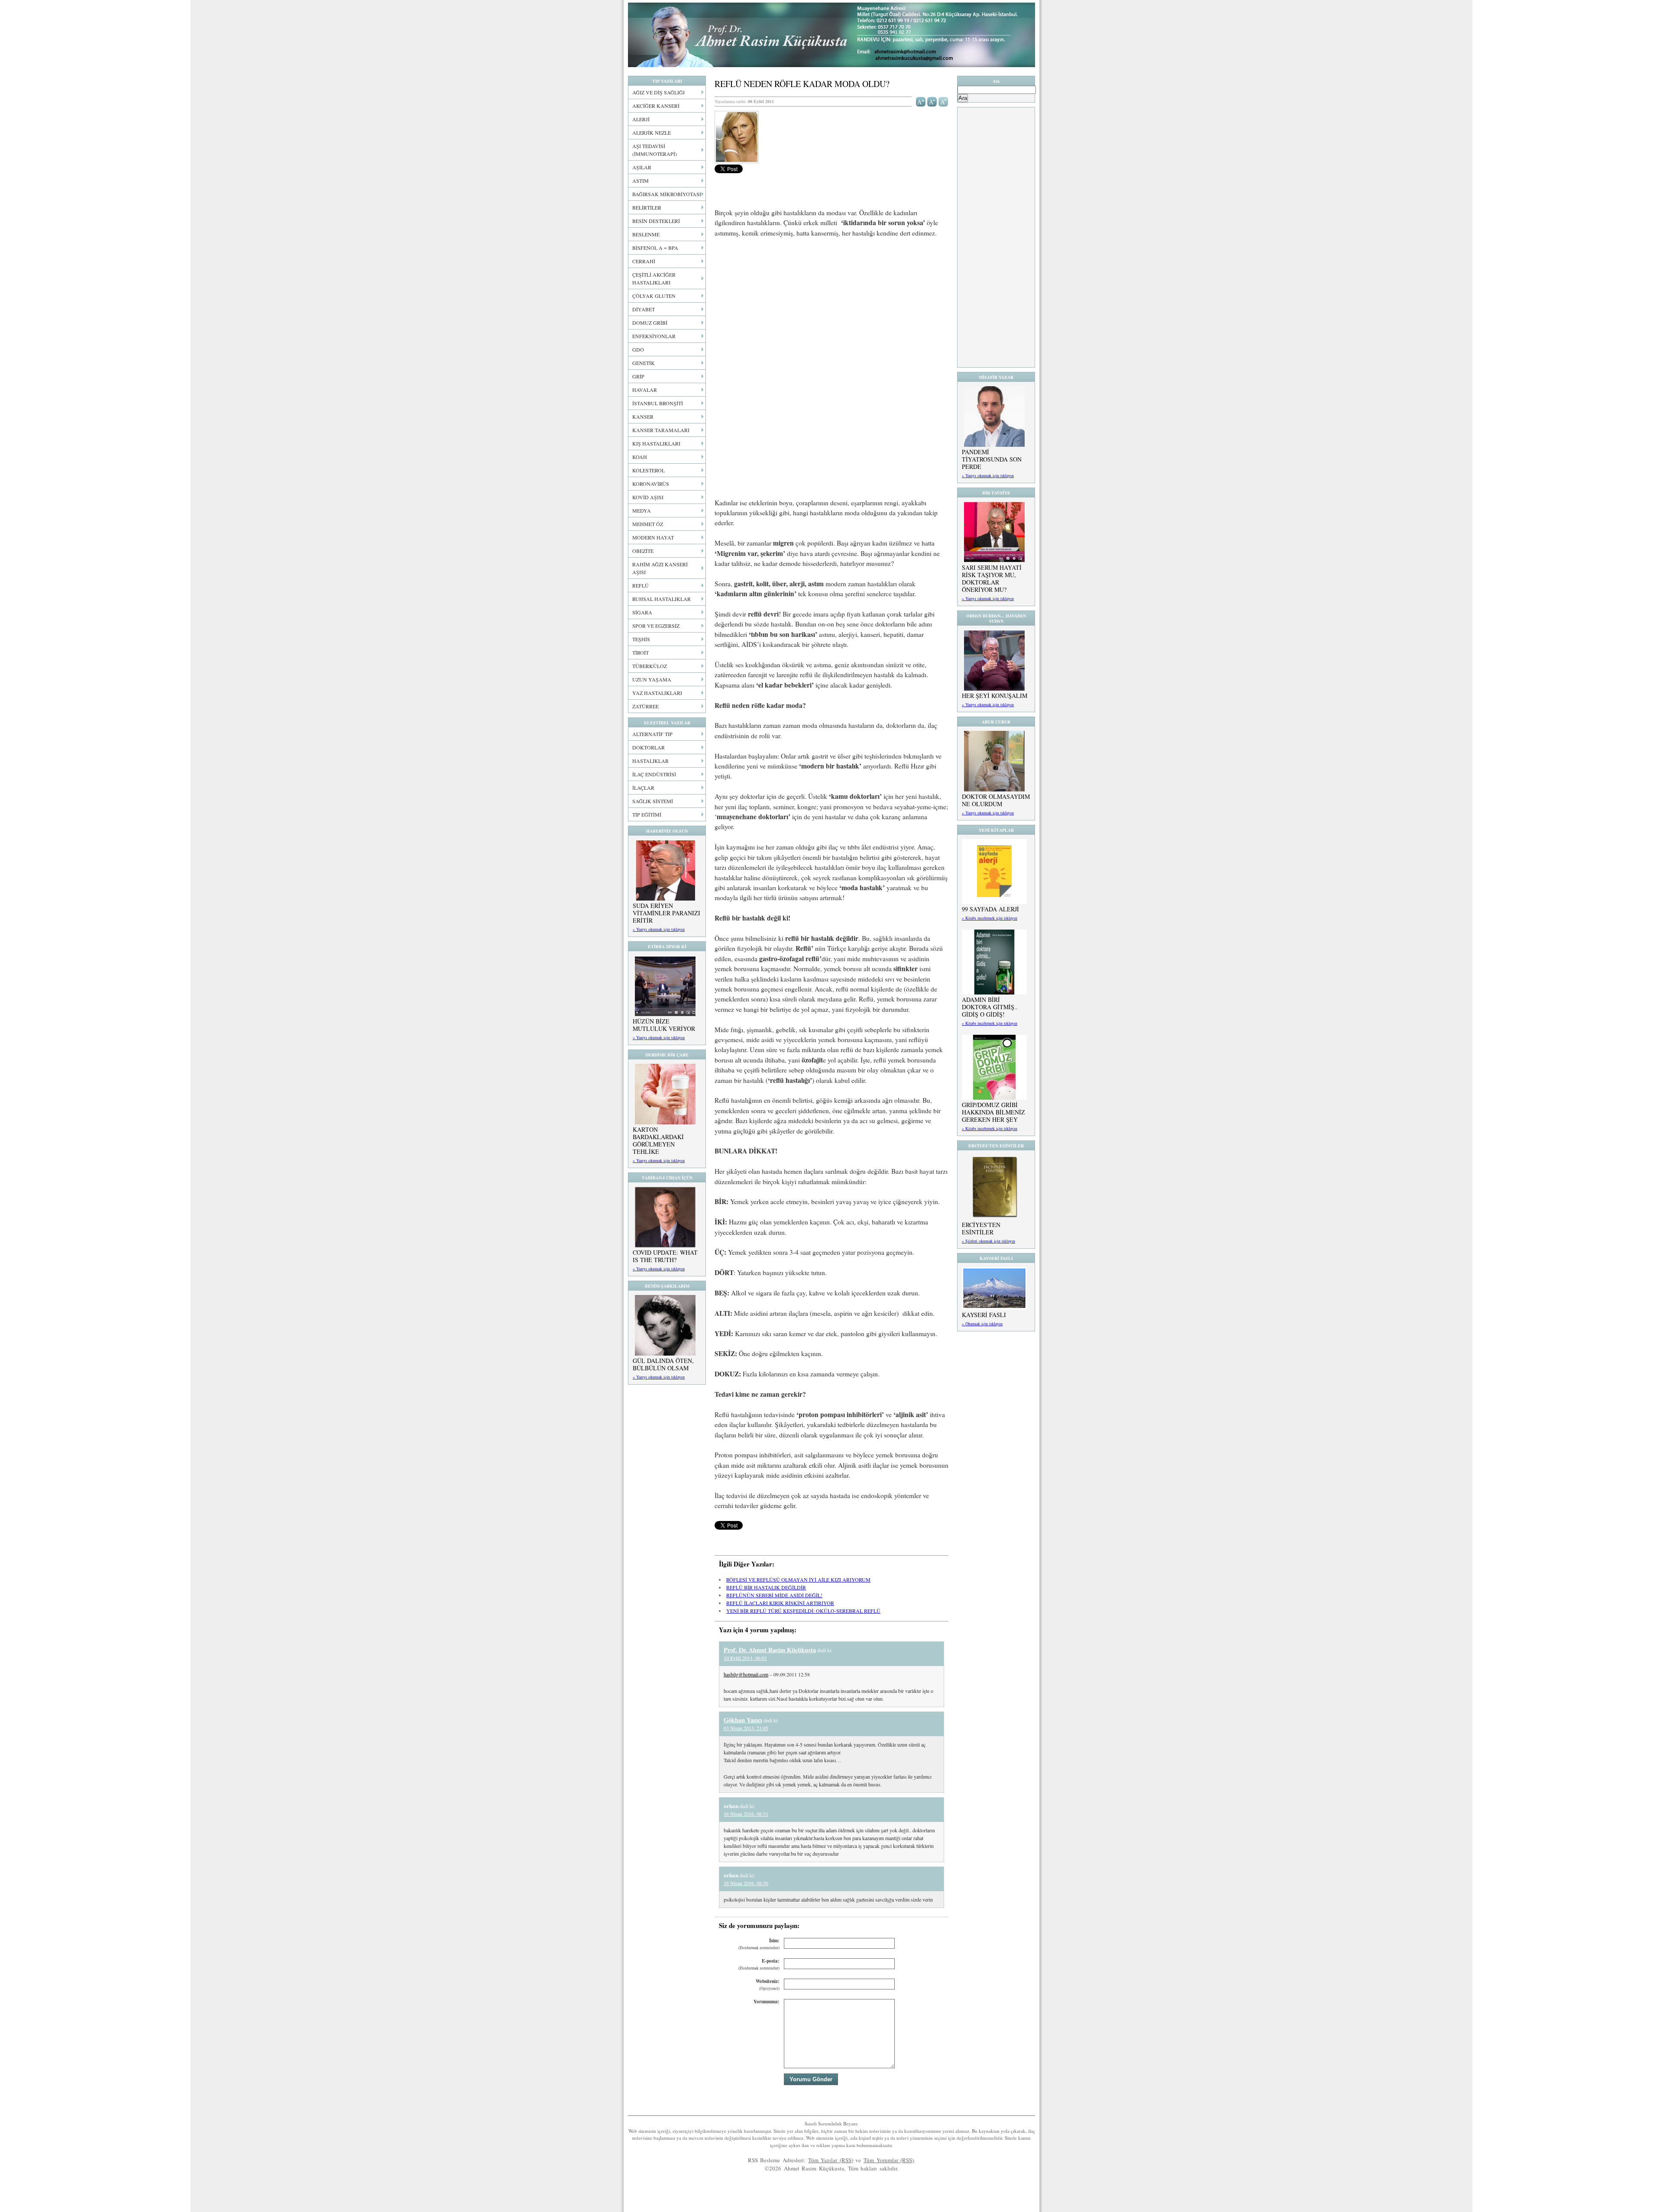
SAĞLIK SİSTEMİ (653, 801)
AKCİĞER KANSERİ (656, 106)
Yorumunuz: (767, 2002)
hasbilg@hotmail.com (746, 1674)
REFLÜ (641, 585)
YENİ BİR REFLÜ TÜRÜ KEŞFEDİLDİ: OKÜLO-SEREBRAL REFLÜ (803, 1611)
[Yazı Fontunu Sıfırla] (943, 101)
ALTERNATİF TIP (652, 734)
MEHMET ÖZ (648, 524)
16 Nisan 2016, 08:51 (746, 1814)
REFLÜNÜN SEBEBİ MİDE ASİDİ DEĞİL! (774, 1595)
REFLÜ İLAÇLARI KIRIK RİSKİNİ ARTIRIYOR (780, 1603)
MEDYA (642, 510)
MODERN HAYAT (653, 537)
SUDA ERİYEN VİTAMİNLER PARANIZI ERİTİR (666, 913)
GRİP (638, 376)
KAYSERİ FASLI (984, 1315)
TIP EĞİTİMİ (647, 814)
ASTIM (641, 181)
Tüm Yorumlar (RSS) (889, 2160)
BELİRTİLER (647, 207)
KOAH (640, 457)
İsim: (759, 1944)
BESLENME (646, 234)
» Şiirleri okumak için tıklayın (988, 1241)
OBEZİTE (643, 551)
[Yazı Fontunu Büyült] (921, 101)
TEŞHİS (641, 639)
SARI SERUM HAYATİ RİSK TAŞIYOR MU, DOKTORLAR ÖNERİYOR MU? (992, 578)
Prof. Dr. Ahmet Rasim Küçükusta (831, 35)
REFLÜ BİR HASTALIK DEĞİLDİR (766, 1587)
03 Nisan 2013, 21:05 (746, 1728)
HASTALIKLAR (650, 761)
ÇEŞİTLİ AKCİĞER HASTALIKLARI (654, 278)
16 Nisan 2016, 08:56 (746, 1883)
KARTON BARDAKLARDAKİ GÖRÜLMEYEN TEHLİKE (658, 1140)
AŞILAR (642, 167)
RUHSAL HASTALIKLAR (662, 599)
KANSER (643, 417)
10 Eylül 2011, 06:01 (745, 1658)
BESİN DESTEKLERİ (656, 221)
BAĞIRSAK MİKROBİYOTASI (667, 194)
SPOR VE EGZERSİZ (656, 626)
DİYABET (644, 309)
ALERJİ (641, 119)
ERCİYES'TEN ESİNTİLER (981, 1228)
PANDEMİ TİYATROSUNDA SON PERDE (992, 459)
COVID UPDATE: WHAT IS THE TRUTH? (665, 1256)
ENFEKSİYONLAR (654, 336)
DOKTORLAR (649, 747)
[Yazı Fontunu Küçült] (932, 101)
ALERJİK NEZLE (652, 132)
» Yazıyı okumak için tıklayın (659, 929)
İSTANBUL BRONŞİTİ (658, 403)
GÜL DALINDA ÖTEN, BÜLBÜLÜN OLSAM (663, 1364)
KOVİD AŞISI (648, 497)
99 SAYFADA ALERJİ (990, 909)
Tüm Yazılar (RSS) (831, 2160)
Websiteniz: (768, 1984)
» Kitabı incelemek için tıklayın (990, 918)
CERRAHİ (644, 261)
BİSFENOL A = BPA (655, 248)
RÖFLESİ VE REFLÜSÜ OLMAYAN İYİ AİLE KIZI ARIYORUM (798, 1579)
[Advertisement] (831, 309)
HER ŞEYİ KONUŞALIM (995, 696)
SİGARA (642, 612)
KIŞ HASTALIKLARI (656, 443)
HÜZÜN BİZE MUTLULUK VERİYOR (664, 1025)
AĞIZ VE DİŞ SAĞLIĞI (658, 92)
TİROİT (641, 652)
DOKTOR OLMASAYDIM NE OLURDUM (996, 800)
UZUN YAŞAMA (652, 679)
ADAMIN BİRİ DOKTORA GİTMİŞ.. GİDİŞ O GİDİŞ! (990, 1007)
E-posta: (759, 1964)
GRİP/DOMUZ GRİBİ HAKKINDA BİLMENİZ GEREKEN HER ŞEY (993, 1112)
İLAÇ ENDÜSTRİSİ (654, 774)
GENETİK (644, 363)
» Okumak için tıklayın (982, 1324)
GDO (638, 349)
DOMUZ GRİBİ (650, 323)
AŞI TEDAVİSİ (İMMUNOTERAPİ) (655, 150)
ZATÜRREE (645, 706)
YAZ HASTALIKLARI (657, 693)
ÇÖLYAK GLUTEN (654, 296)
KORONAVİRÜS (651, 484)
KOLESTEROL (649, 470)
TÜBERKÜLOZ (650, 666)
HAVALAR (645, 390)
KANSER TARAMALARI (661, 430)
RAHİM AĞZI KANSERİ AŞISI (660, 568)
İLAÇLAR (643, 788)
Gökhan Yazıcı (743, 1720)
